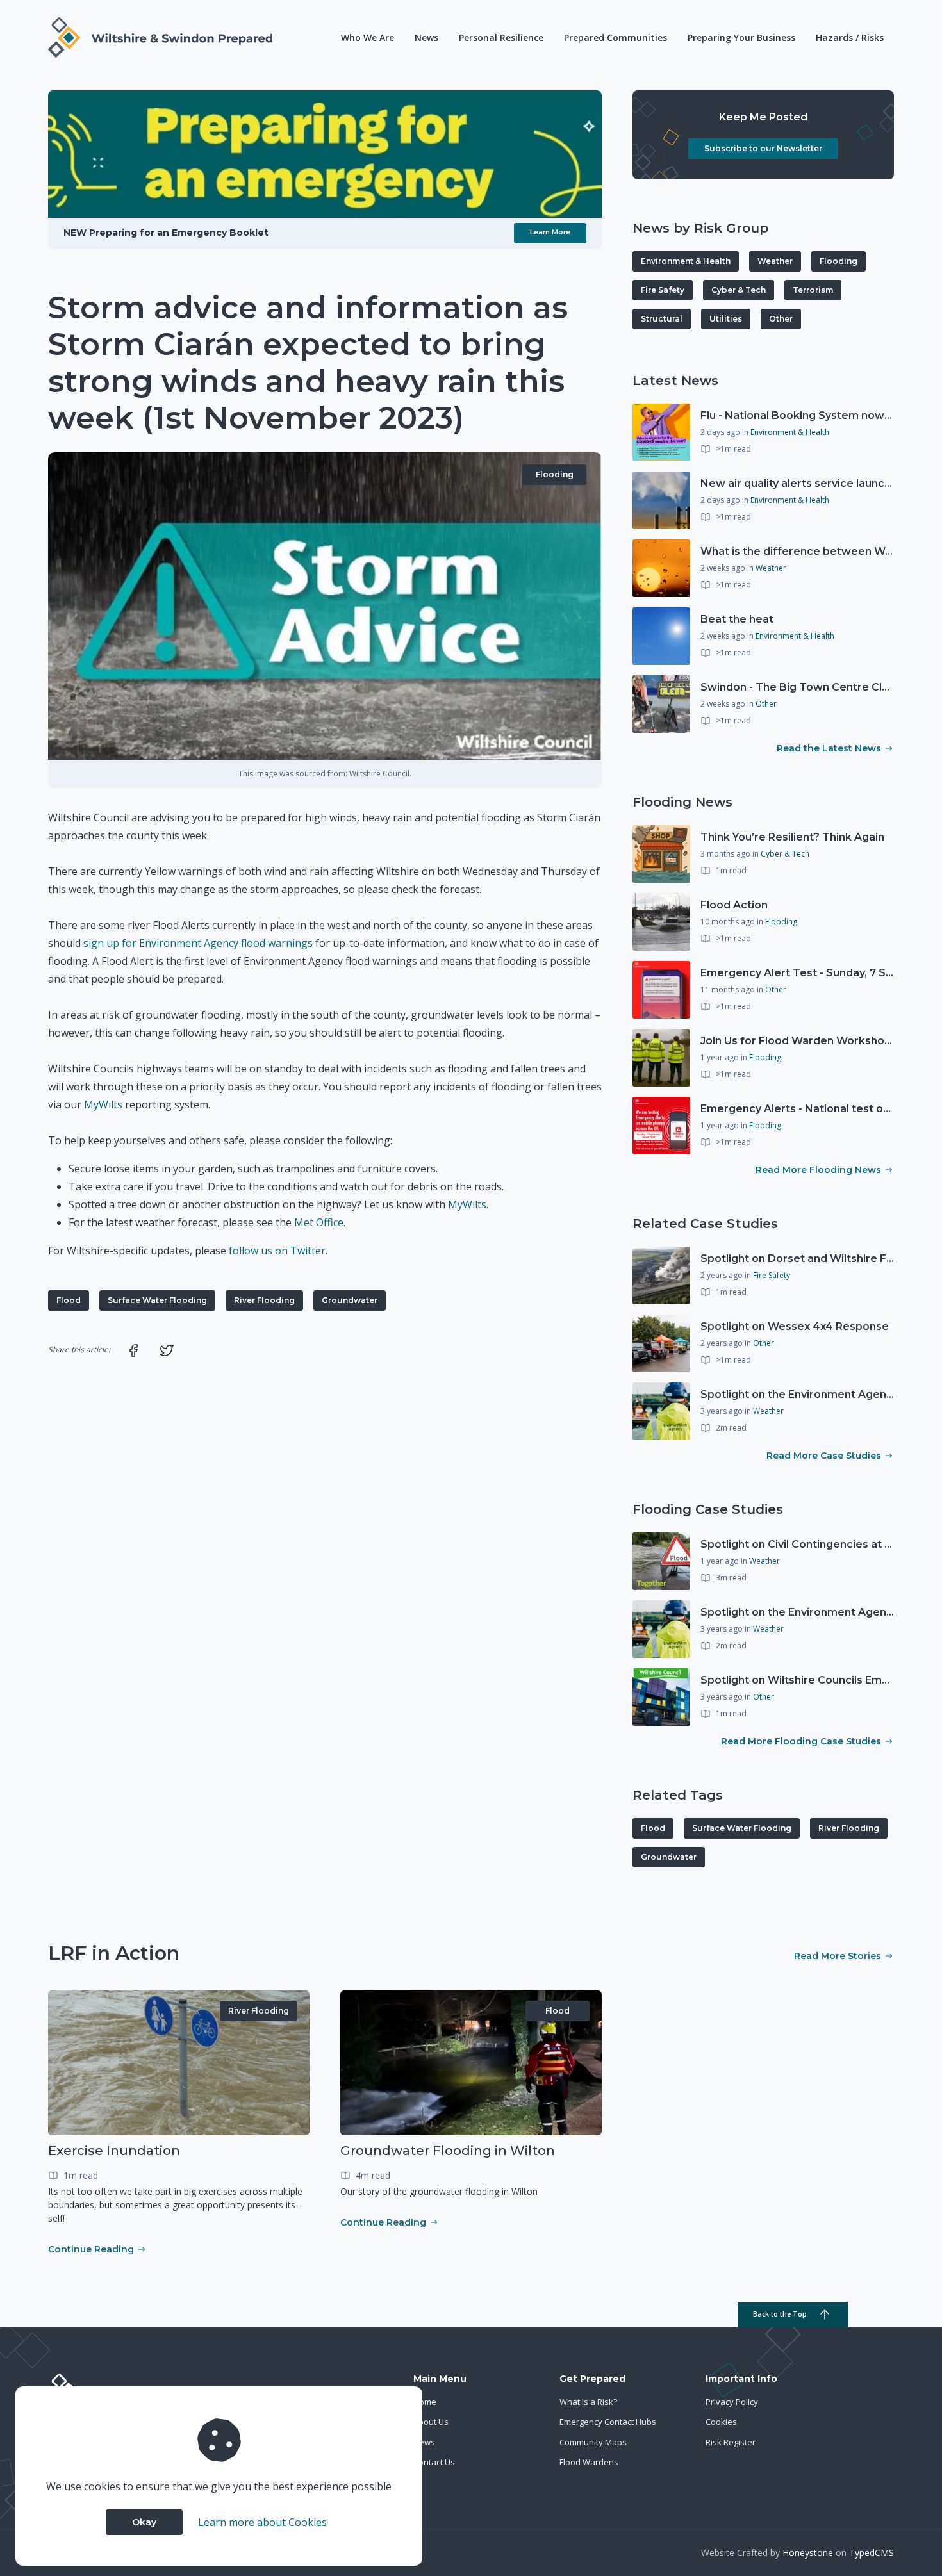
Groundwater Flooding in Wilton (448, 2151)
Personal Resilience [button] (501, 37)
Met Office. (320, 1222)
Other (781, 319)
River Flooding (264, 1300)
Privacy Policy (732, 2402)
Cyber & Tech (739, 290)
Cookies (721, 2422)
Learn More (550, 232)
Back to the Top (780, 2314)
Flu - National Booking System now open (807, 415)
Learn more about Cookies (262, 2522)
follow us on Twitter (277, 1251)
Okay (144, 2522)
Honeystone (808, 2553)
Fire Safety (663, 290)
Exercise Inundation (114, 2151)
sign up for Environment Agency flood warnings (198, 943)
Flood (69, 1300)
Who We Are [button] (368, 37)
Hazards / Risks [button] (850, 37)
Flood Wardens (589, 2462)
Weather (775, 261)
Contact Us (434, 2462)
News (426, 37)
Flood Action (734, 905)
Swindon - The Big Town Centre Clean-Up (810, 687)
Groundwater (350, 1300)
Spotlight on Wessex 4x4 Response (795, 1326)
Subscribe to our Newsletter (763, 148)
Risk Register (731, 2442)
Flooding (555, 474)
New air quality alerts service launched (803, 483)
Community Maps (593, 2442)
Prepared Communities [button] (616, 37)
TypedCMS (872, 2553)
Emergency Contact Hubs (608, 2422)
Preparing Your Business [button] (741, 37)
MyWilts (103, 1104)
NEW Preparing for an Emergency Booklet (166, 233)
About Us (431, 2422)
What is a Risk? (588, 2402)
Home (425, 2402)
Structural (662, 319)
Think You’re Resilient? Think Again (792, 837)
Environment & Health (686, 261)
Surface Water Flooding (157, 1300)
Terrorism (813, 290)
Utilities (726, 319)
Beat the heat (737, 619)
